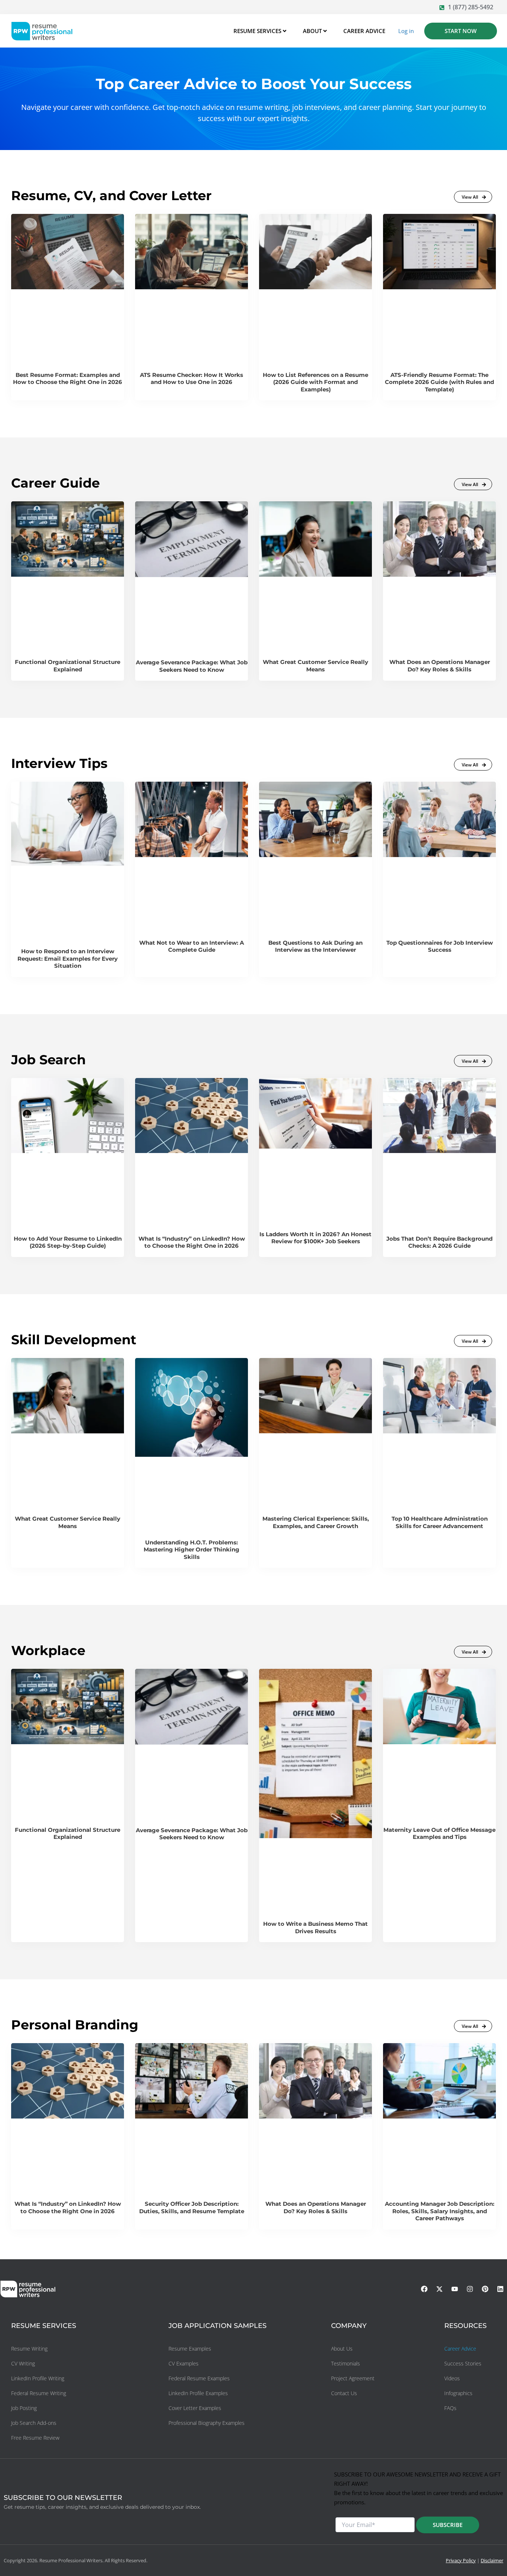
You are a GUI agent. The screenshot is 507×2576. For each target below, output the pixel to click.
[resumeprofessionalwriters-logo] (42, 31)
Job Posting (24, 2408)
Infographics (458, 2393)
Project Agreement (353, 2378)
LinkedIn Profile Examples (198, 2393)
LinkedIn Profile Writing (38, 2378)
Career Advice (460, 2349)
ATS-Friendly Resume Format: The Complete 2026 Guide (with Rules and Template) (439, 382)
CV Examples (184, 2363)
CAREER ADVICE (364, 31)
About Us (342, 2349)
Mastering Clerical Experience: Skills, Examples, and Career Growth (316, 1522)
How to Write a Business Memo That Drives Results (315, 1927)
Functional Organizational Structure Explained (68, 666)
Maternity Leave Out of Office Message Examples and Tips (439, 1834)
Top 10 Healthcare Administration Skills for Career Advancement (440, 1522)
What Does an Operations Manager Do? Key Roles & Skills (440, 666)
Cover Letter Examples (195, 2408)
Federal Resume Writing (39, 2393)
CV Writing (23, 2363)
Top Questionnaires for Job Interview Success (440, 946)
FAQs (450, 2408)
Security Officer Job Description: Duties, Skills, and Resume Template (192, 2207)
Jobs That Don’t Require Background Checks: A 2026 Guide (439, 1242)
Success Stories (463, 2363)
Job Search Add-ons (34, 2423)
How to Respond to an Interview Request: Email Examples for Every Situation (68, 958)
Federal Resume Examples (199, 2378)
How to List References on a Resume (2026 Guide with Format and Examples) (315, 382)
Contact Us (344, 2393)
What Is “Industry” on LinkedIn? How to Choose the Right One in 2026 (192, 1242)
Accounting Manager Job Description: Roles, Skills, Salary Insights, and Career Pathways (440, 2211)
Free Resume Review (35, 2438)
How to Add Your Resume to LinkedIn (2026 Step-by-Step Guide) (68, 1242)
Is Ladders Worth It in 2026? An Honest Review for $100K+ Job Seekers (315, 1238)
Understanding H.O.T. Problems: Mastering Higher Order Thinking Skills (192, 1550)
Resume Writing (29, 2349)
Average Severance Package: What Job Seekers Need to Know (192, 666)
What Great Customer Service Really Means (315, 666)
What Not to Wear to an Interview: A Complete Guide (192, 946)
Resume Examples (190, 2349)
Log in (406, 31)
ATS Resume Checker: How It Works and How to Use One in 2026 (192, 379)
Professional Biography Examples (207, 2423)
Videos (452, 2378)
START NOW (461, 31)
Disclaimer (492, 2560)
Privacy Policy (461, 2560)
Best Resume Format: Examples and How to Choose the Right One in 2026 (68, 379)
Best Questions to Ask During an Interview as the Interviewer (315, 946)
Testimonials (346, 2363)
